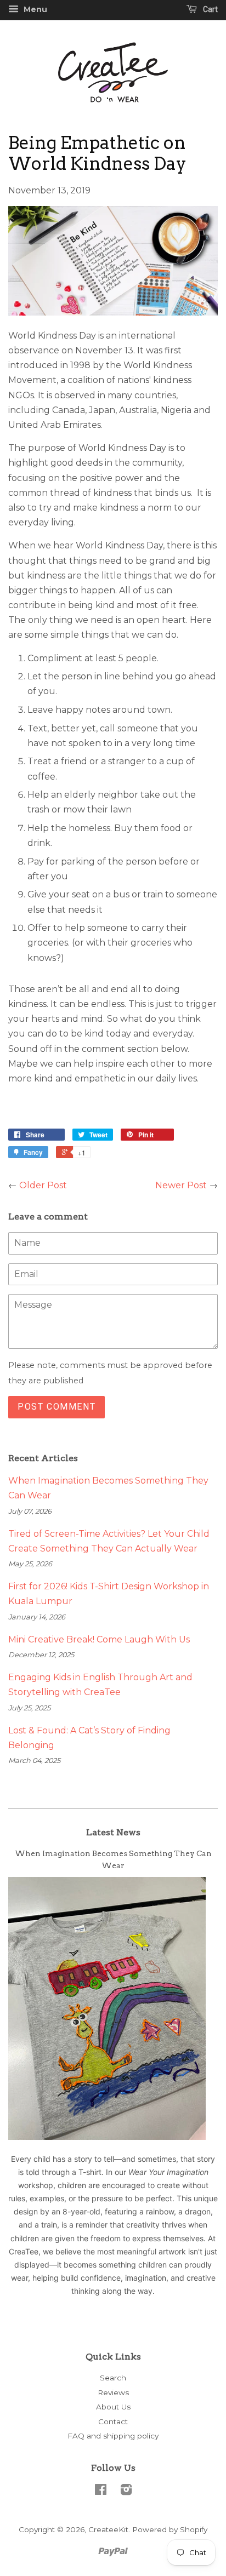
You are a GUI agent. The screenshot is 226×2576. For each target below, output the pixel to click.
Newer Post (181, 1185)
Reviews (113, 2392)
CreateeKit (108, 2529)
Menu (34, 9)
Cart (210, 9)
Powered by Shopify (170, 2529)
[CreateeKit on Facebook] (101, 2492)
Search (113, 2378)
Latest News (113, 1832)
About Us (113, 2407)
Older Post (43, 1185)
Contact (113, 2422)
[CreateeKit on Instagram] (126, 2492)
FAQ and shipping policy (113, 2436)
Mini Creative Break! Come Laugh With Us (99, 1639)
